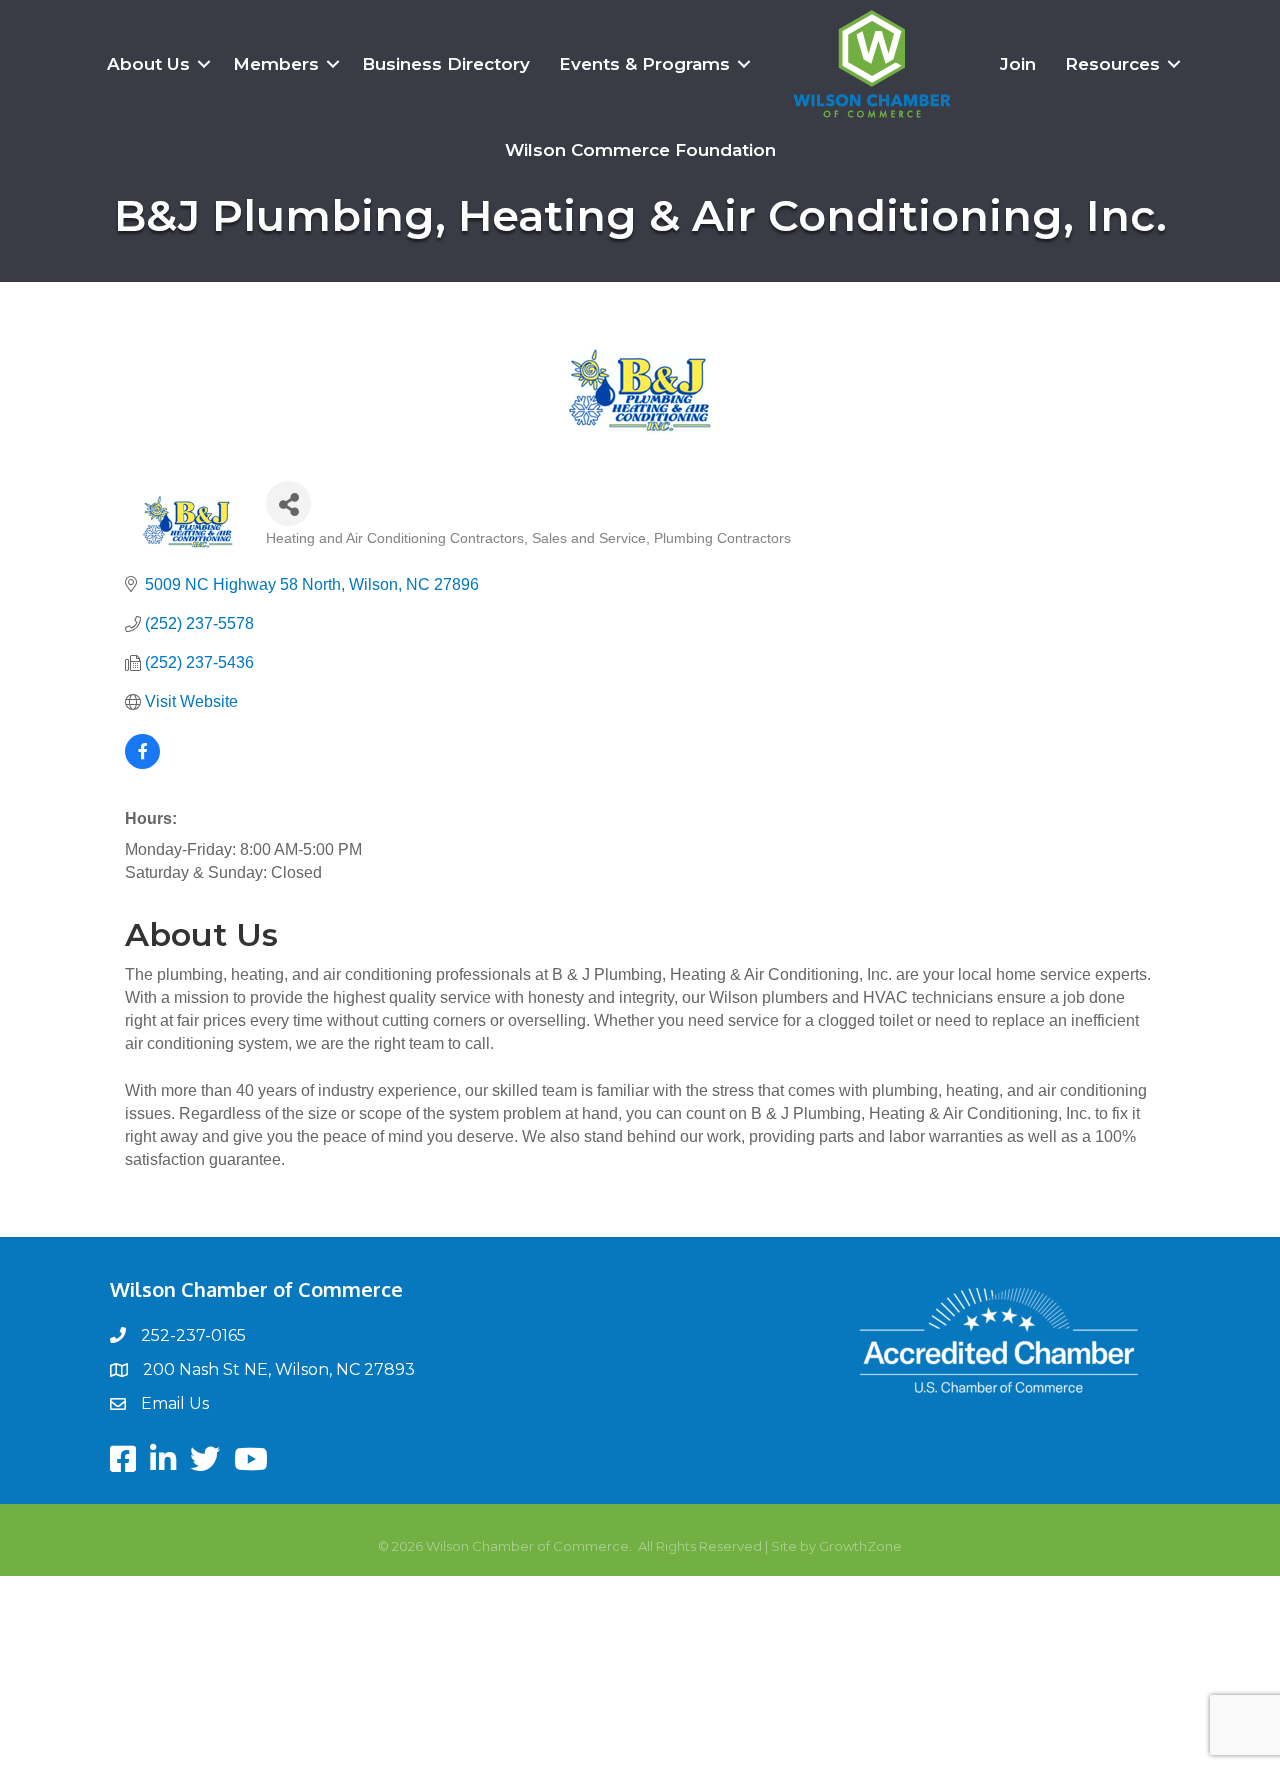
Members (276, 64)
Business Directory (446, 64)
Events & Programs (644, 64)
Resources (1112, 64)
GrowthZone (860, 1546)
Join (1018, 64)
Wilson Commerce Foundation (640, 150)
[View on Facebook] (142, 763)
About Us (148, 64)
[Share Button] (288, 503)
